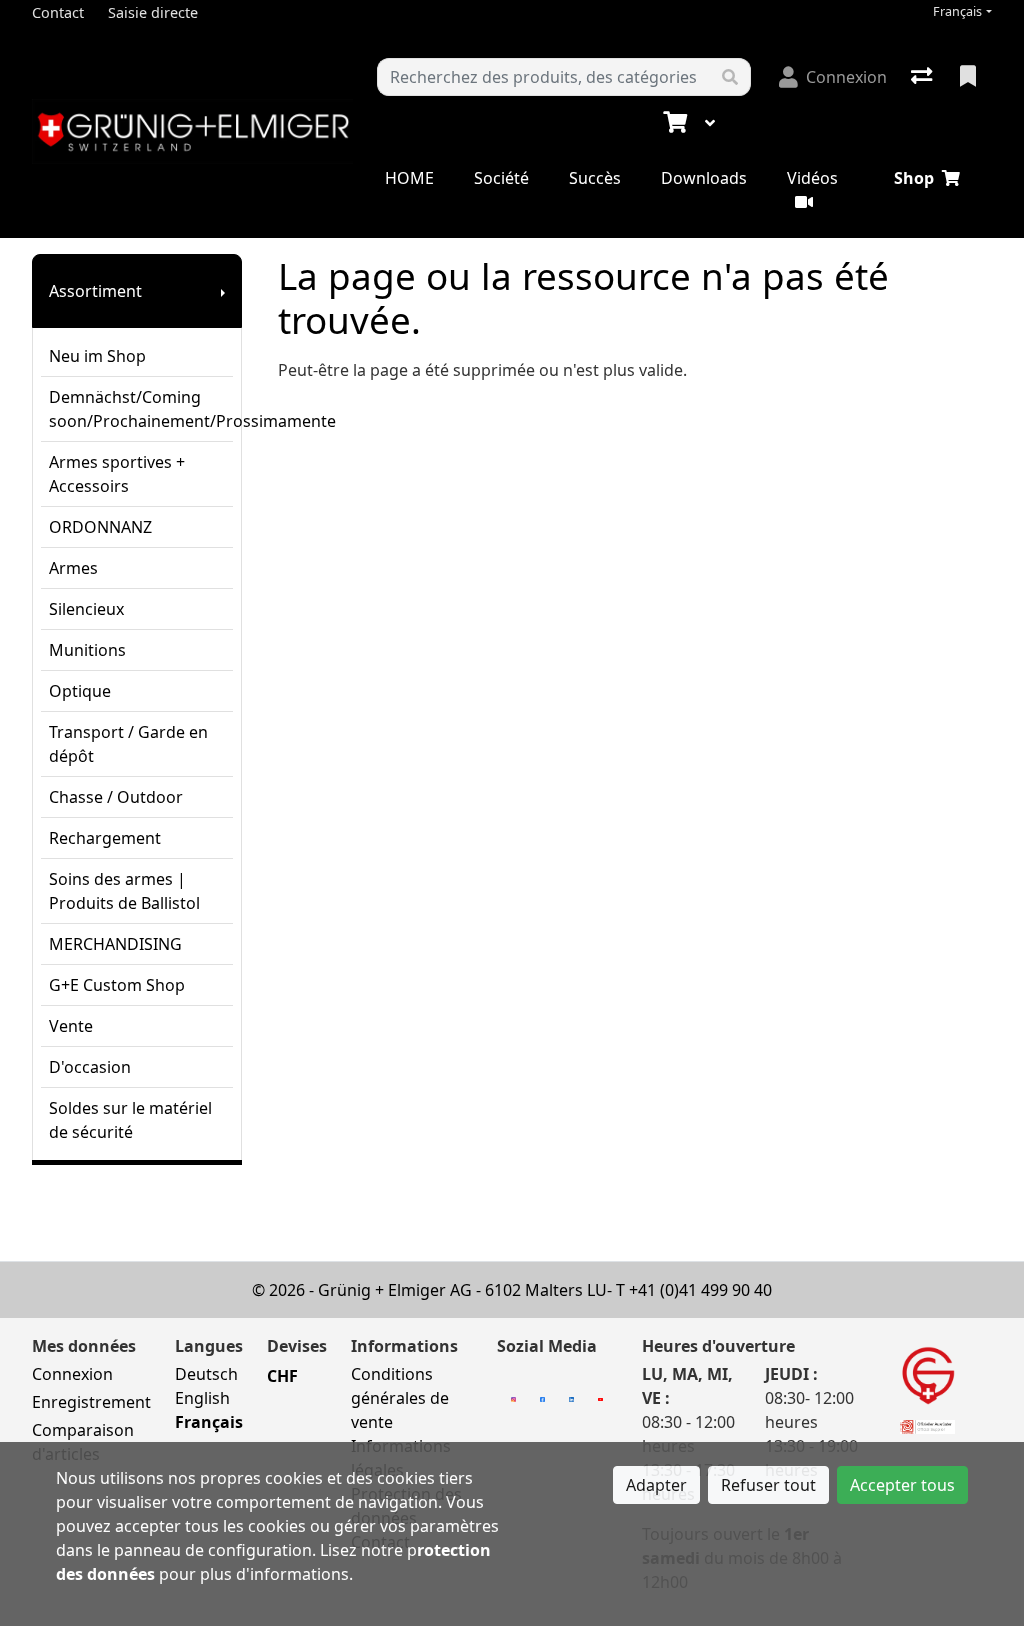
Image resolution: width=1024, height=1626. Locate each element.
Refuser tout (768, 1485)
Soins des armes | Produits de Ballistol (124, 891)
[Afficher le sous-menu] (223, 291)
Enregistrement (91, 1402)
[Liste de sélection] (970, 77)
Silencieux (86, 609)
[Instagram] (513, 1398)
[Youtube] (600, 1398)
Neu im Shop (97, 356)
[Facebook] (542, 1398)
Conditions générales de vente (400, 1398)
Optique (80, 691)
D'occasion (90, 1067)
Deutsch (206, 1374)
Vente (71, 1026)
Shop (914, 178)
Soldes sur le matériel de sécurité (130, 1120)
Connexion (72, 1374)
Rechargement (105, 838)
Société (501, 178)
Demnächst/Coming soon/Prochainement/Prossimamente (141, 409)
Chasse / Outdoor (116, 797)
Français (957, 11)
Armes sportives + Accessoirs (117, 474)
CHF (282, 1376)
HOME (409, 178)
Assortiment (95, 291)
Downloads (704, 178)
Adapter (656, 1485)
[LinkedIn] (571, 1398)
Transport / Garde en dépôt (128, 744)
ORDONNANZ (100, 527)
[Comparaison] (923, 77)
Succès (595, 178)
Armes (73, 568)
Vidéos (812, 178)
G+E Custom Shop (117, 985)
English (202, 1398)
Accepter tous (902, 1485)
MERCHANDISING (115, 944)
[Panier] (673, 123)
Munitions (87, 650)
